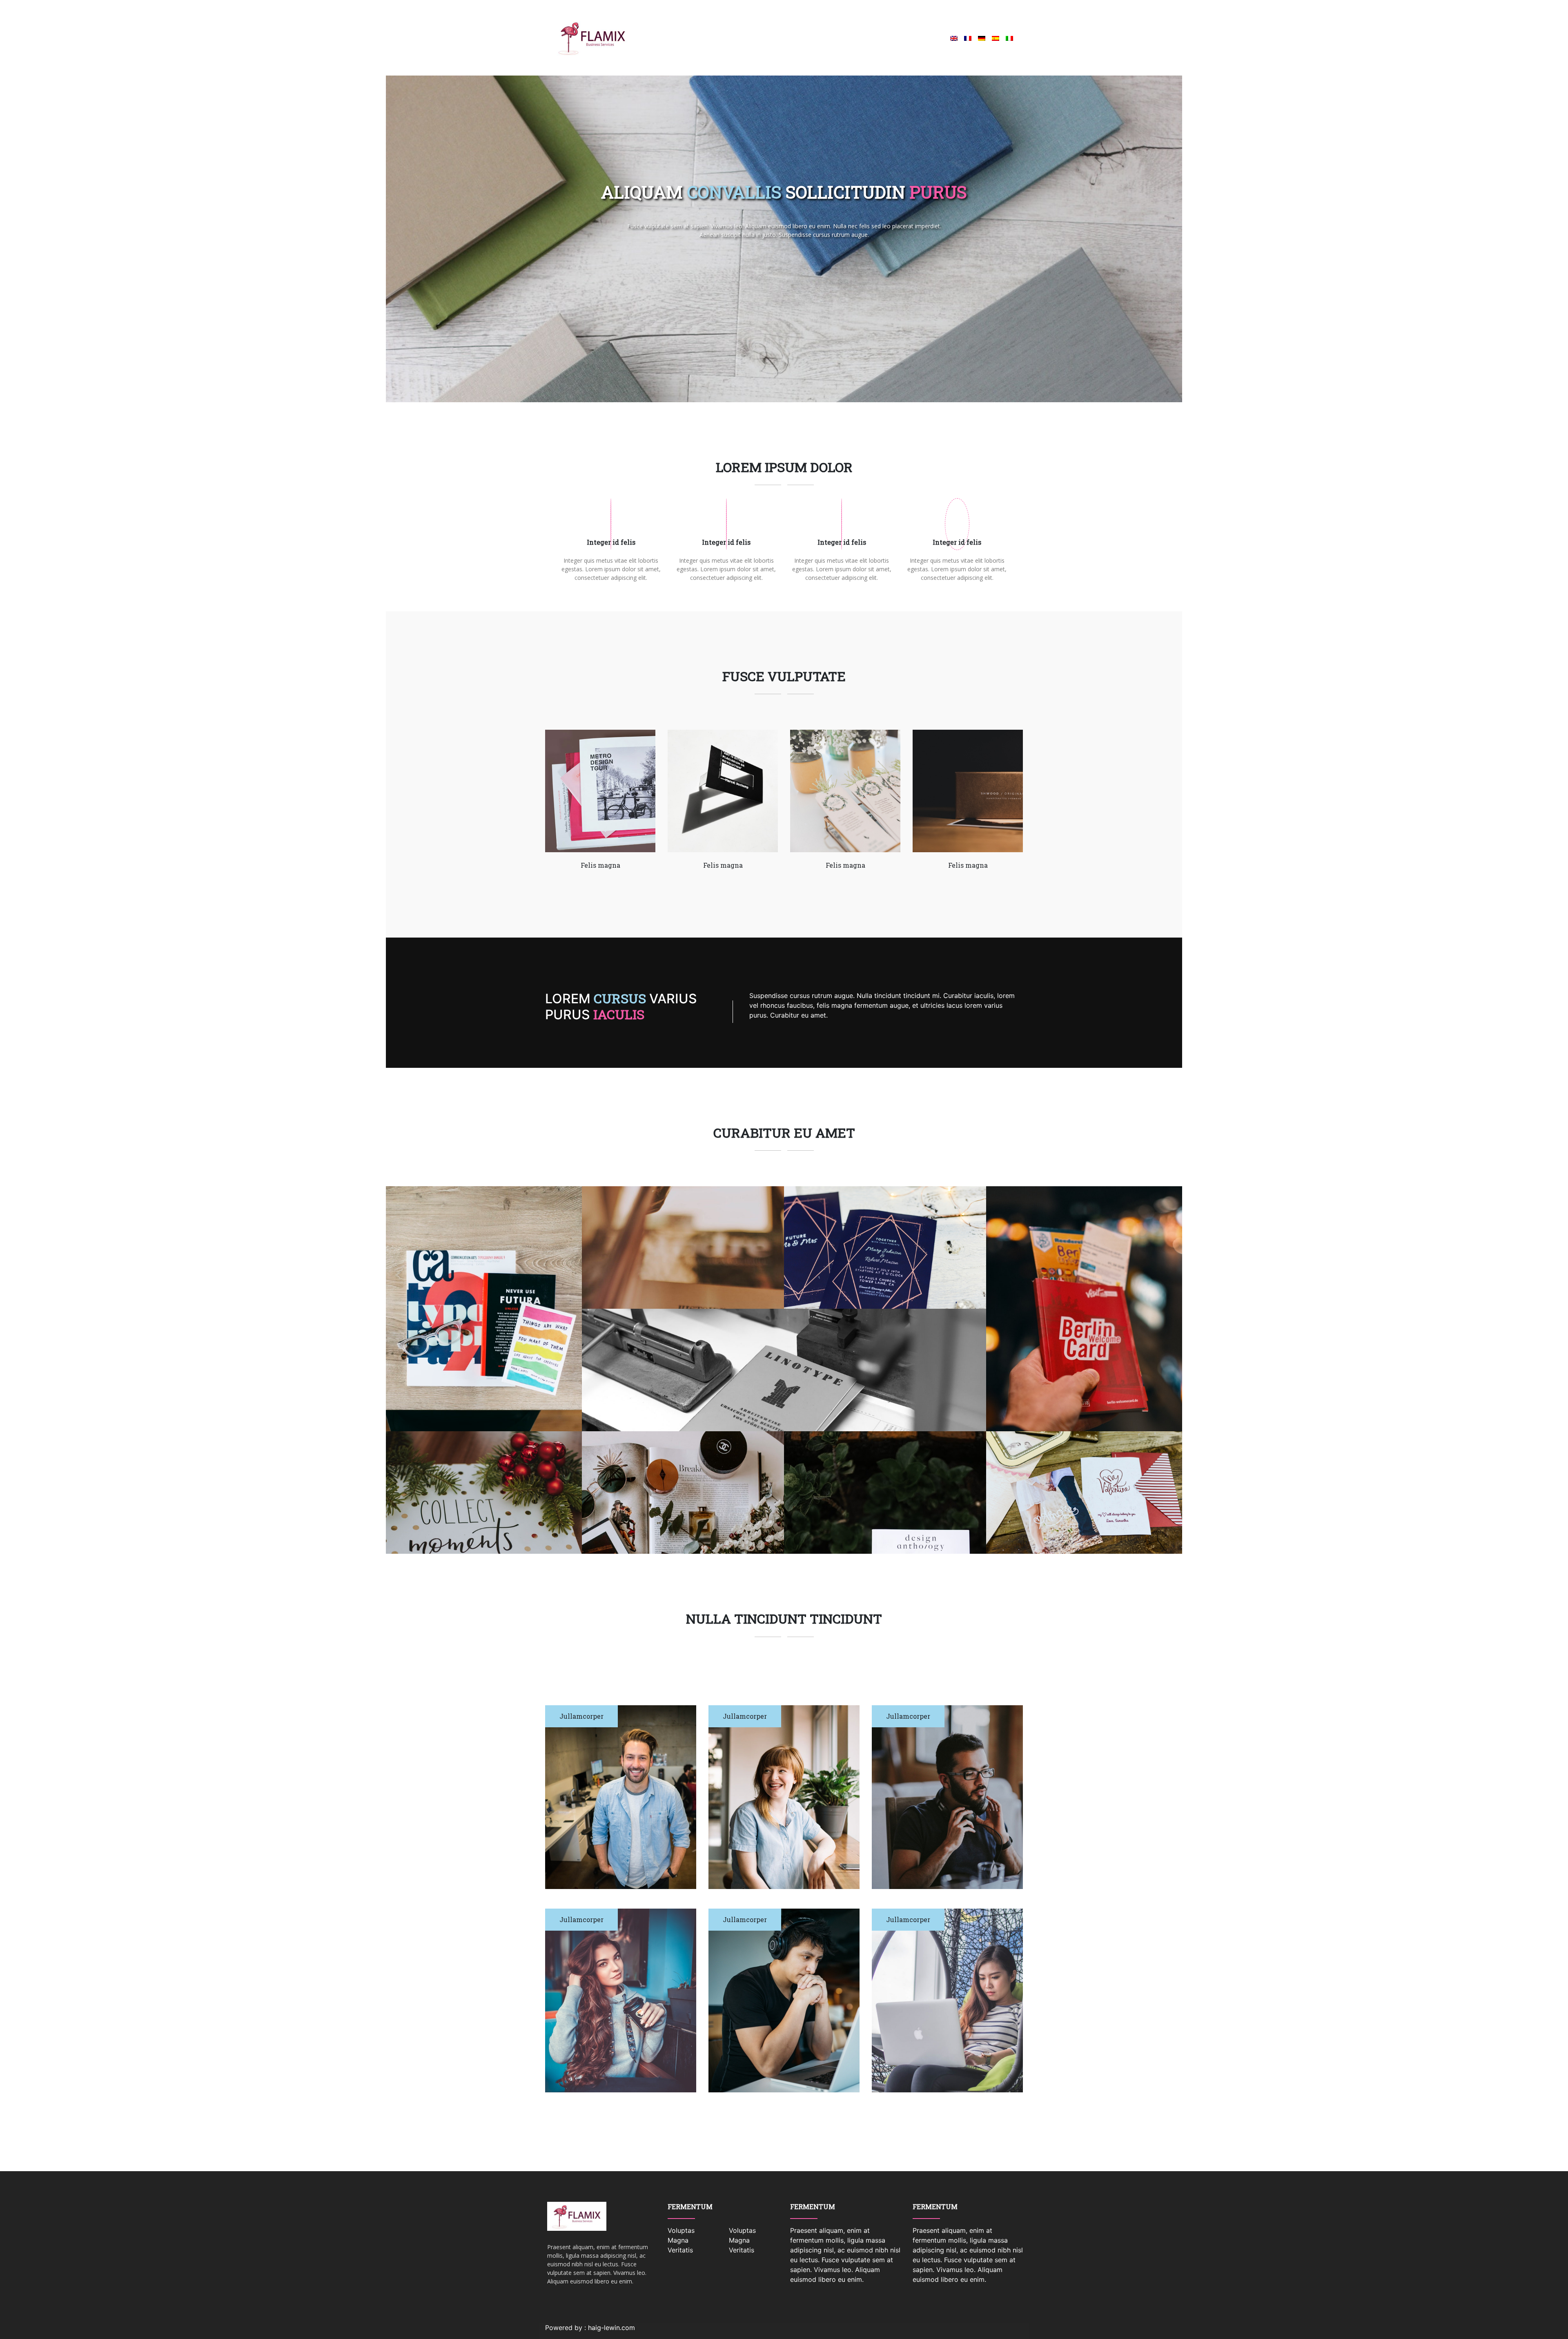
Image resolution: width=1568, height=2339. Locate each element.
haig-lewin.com (611, 2328)
